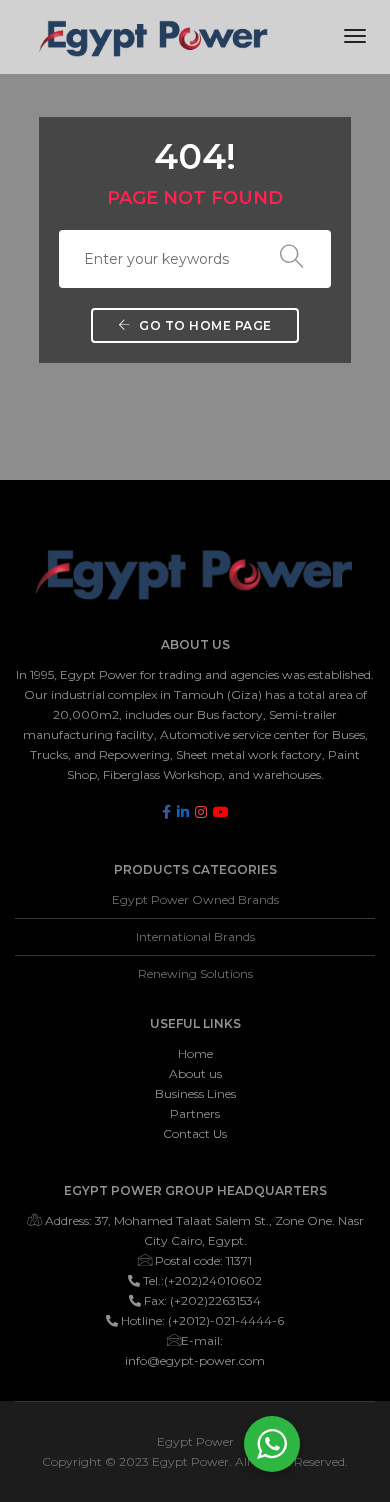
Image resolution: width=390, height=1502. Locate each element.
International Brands (195, 936)
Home (195, 1053)
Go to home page (204, 325)
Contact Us (195, 1133)
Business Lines (195, 1093)
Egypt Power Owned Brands (195, 899)
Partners (195, 1113)
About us (195, 1073)
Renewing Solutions (195, 973)
